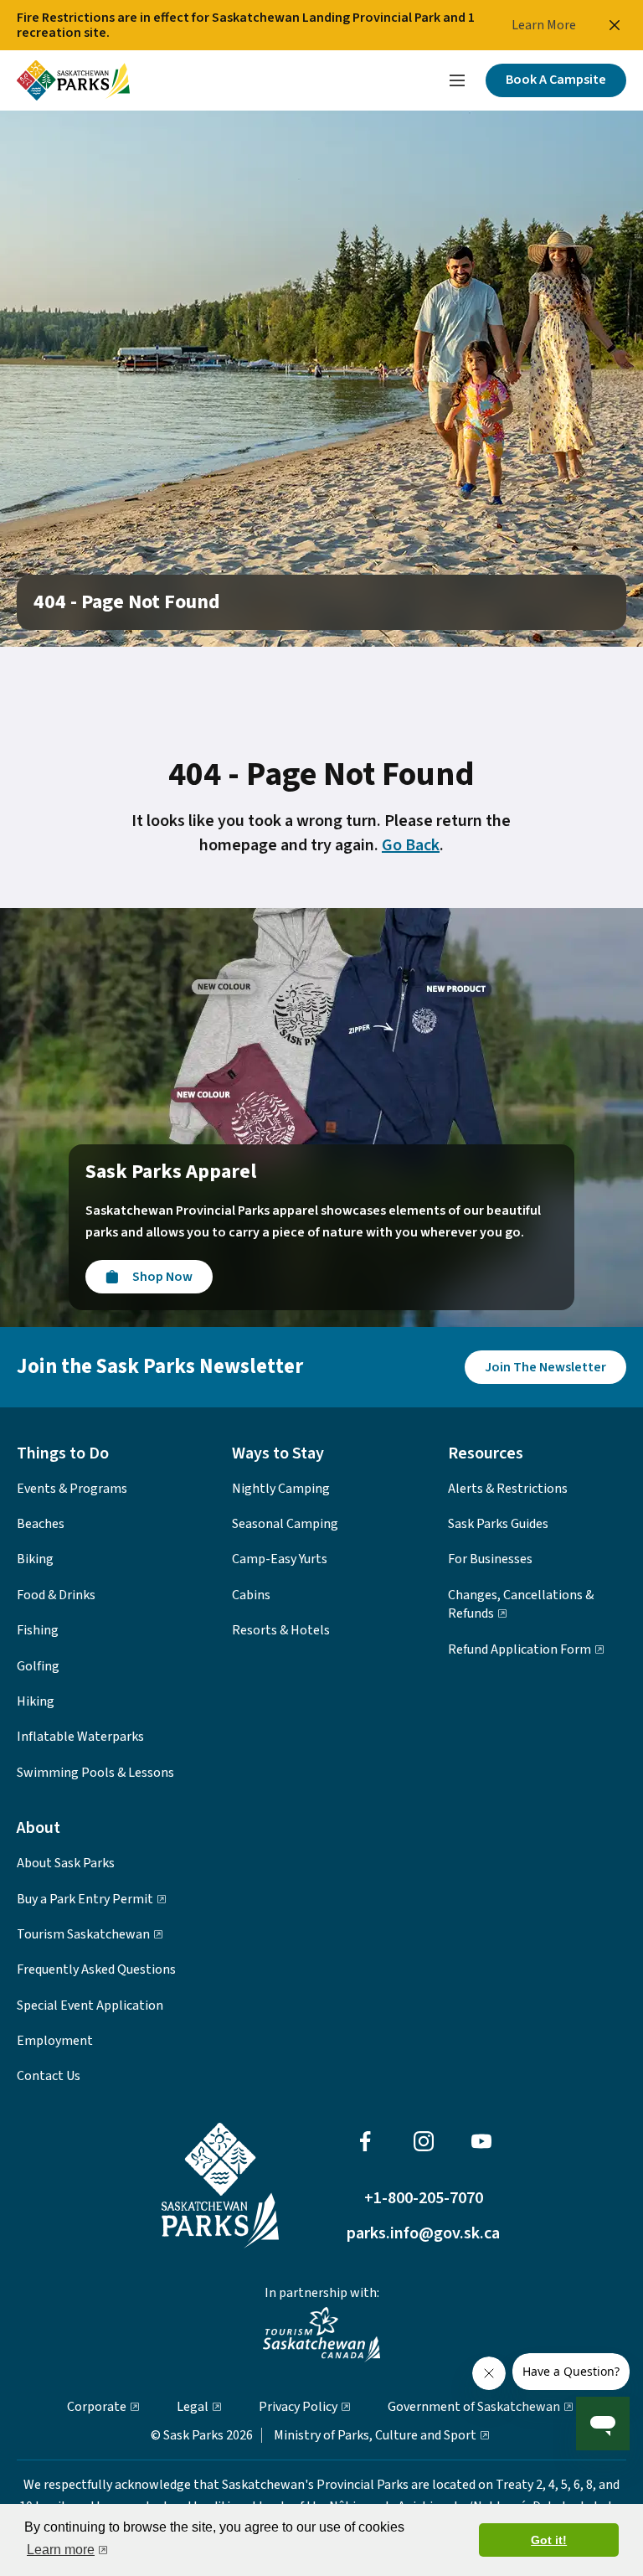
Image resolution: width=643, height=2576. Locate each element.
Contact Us (49, 2076)
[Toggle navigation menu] (457, 80)
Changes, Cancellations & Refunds (521, 1604)
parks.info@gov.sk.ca (423, 2235)
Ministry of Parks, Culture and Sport (375, 2435)
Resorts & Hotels (281, 1630)
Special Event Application (90, 2006)
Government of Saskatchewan (474, 2407)
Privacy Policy (298, 2407)
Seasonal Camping (285, 1524)
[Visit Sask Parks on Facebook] (365, 2141)
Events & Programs (72, 1489)
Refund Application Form (520, 1649)
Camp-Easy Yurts (280, 1559)
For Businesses (490, 1559)
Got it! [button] (549, 2540)
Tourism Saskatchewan (83, 1934)
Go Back (411, 845)
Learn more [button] (61, 2550)
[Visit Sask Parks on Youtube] (481, 2141)
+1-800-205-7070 (424, 2199)
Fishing (38, 1630)
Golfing (38, 1666)
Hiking (36, 1701)
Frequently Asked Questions (96, 1969)
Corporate (97, 2407)
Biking (35, 1559)
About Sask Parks (66, 1863)
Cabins (251, 1595)
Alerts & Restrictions (508, 1489)
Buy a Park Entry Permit (85, 1899)
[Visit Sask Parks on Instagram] (424, 2141)
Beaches (41, 1524)
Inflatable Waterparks (80, 1737)
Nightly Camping (281, 1489)
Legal (193, 2407)
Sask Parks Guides (498, 1524)
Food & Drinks (56, 1595)
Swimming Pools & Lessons (95, 1773)
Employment (55, 2041)
